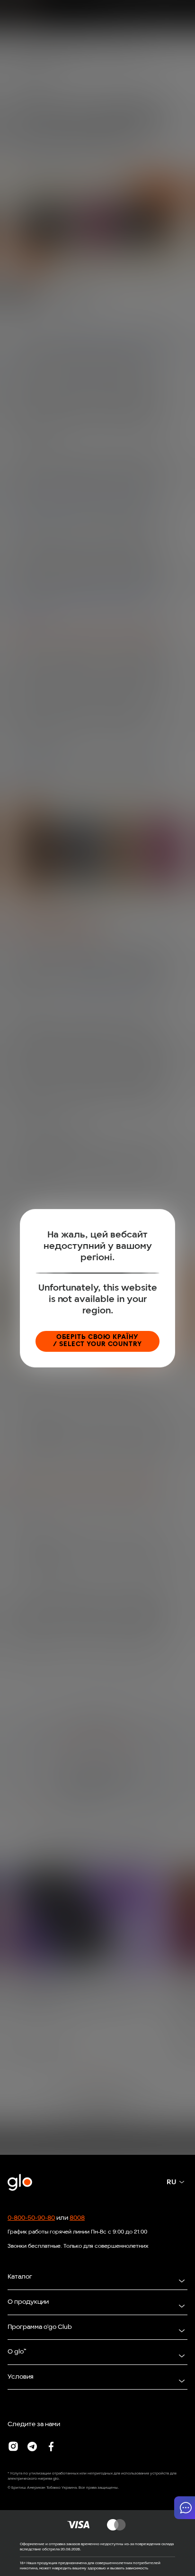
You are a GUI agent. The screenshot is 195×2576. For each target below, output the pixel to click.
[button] (185, 2508)
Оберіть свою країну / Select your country (97, 1341)
